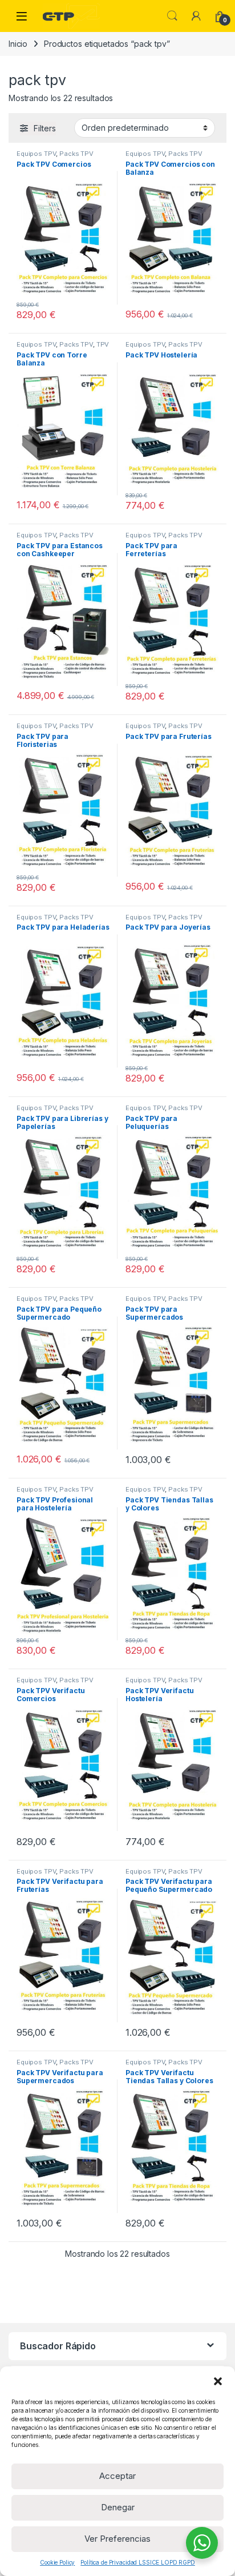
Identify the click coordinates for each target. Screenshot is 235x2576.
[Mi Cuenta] (196, 16)
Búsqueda (172, 16)
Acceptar (117, 2476)
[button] (218, 2381)
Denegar (118, 2507)
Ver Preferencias (117, 2539)
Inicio (18, 44)
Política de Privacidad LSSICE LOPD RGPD (138, 2562)
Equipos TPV (36, 154)
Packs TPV (76, 154)
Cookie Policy (57, 2562)
